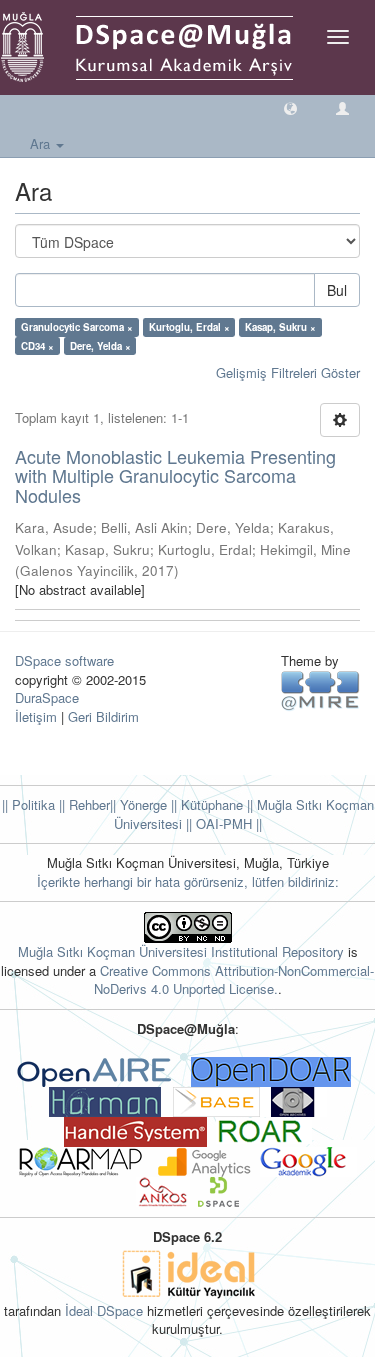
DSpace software (64, 660)
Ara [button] (42, 143)
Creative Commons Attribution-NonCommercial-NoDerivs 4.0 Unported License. (234, 980)
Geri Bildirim (103, 716)
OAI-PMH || (227, 823)
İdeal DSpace (104, 1310)
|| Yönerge (138, 804)
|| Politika (28, 804)
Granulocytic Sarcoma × (77, 327)
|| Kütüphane (205, 804)
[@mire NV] (320, 689)
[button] (290, 107)
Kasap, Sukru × (280, 327)
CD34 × (37, 346)
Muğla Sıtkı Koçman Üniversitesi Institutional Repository (181, 951)
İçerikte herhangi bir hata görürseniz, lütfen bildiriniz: (188, 881)
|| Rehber (82, 804)
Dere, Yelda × (100, 346)
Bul (337, 290)
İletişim (36, 716)
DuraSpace (47, 697)
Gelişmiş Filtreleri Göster (288, 372)
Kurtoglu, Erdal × (189, 327)
